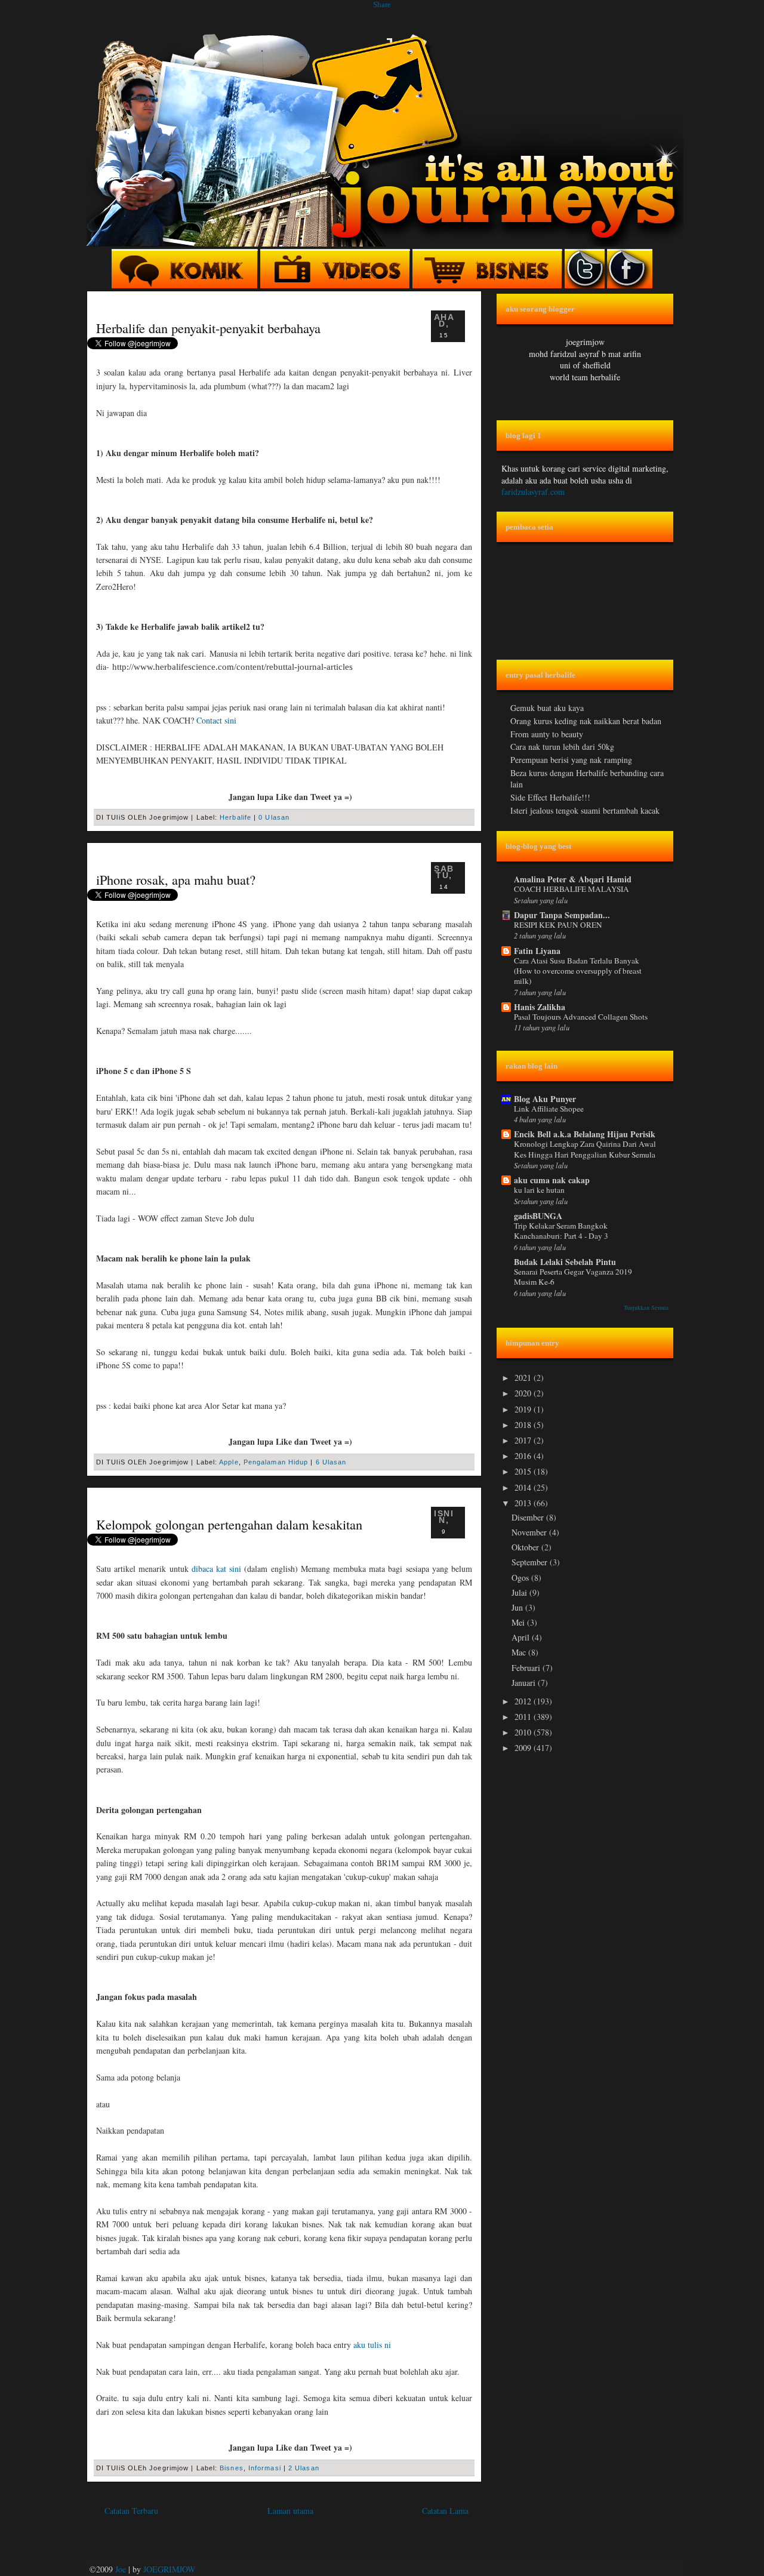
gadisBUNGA (538, 1216)
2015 (524, 1471)
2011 (524, 1717)
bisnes (232, 2468)
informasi (265, 2468)
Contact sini (216, 720)
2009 (524, 1748)
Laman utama (290, 2511)
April (522, 1637)
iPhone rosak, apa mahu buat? (176, 879)
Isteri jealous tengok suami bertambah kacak (585, 810)
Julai (520, 1592)
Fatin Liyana (537, 951)
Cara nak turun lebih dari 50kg (562, 747)
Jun (518, 1607)
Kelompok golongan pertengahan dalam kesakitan (229, 1524)
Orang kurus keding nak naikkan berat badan (586, 721)
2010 (524, 1732)
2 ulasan (304, 2468)
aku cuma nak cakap (552, 1180)
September (531, 1562)
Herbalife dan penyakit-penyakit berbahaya (208, 328)
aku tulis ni (372, 2345)
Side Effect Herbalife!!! (550, 797)
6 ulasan (331, 1462)
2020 (524, 1393)
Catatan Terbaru (131, 2511)
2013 (524, 1503)
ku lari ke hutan (539, 1190)
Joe (121, 2569)
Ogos (521, 1578)
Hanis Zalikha (540, 1007)
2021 (524, 1378)
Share (382, 4)
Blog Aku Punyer (545, 1099)
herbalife (235, 817)
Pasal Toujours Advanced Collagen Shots (581, 1017)
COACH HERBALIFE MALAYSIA (572, 889)
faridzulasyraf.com (533, 492)
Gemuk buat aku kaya (547, 708)
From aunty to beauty (547, 734)
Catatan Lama (445, 2511)
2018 (524, 1425)
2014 (524, 1487)
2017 (524, 1440)
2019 (524, 1409)
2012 (524, 1701)
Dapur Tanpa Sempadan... (562, 915)
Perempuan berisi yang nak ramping (571, 760)
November (530, 1532)
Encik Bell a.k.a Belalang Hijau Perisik (585, 1134)
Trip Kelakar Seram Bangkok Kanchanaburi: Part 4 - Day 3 (561, 1231)
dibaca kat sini (216, 1569)
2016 (524, 1456)
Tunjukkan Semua (646, 1307)
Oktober (526, 1547)
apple (229, 1462)
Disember (529, 1517)
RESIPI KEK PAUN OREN (558, 925)
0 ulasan (274, 817)
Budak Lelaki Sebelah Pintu (565, 1262)
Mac (520, 1652)
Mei (519, 1622)
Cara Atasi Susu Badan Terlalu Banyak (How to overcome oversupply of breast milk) (578, 971)
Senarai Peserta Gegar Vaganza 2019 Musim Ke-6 (573, 1277)
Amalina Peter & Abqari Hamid (573, 879)
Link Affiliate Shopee (549, 1109)
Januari (525, 1683)
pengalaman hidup (276, 1462)
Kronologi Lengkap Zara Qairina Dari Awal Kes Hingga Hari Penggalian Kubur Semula (585, 1149)
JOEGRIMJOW (169, 2569)
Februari (527, 1668)
